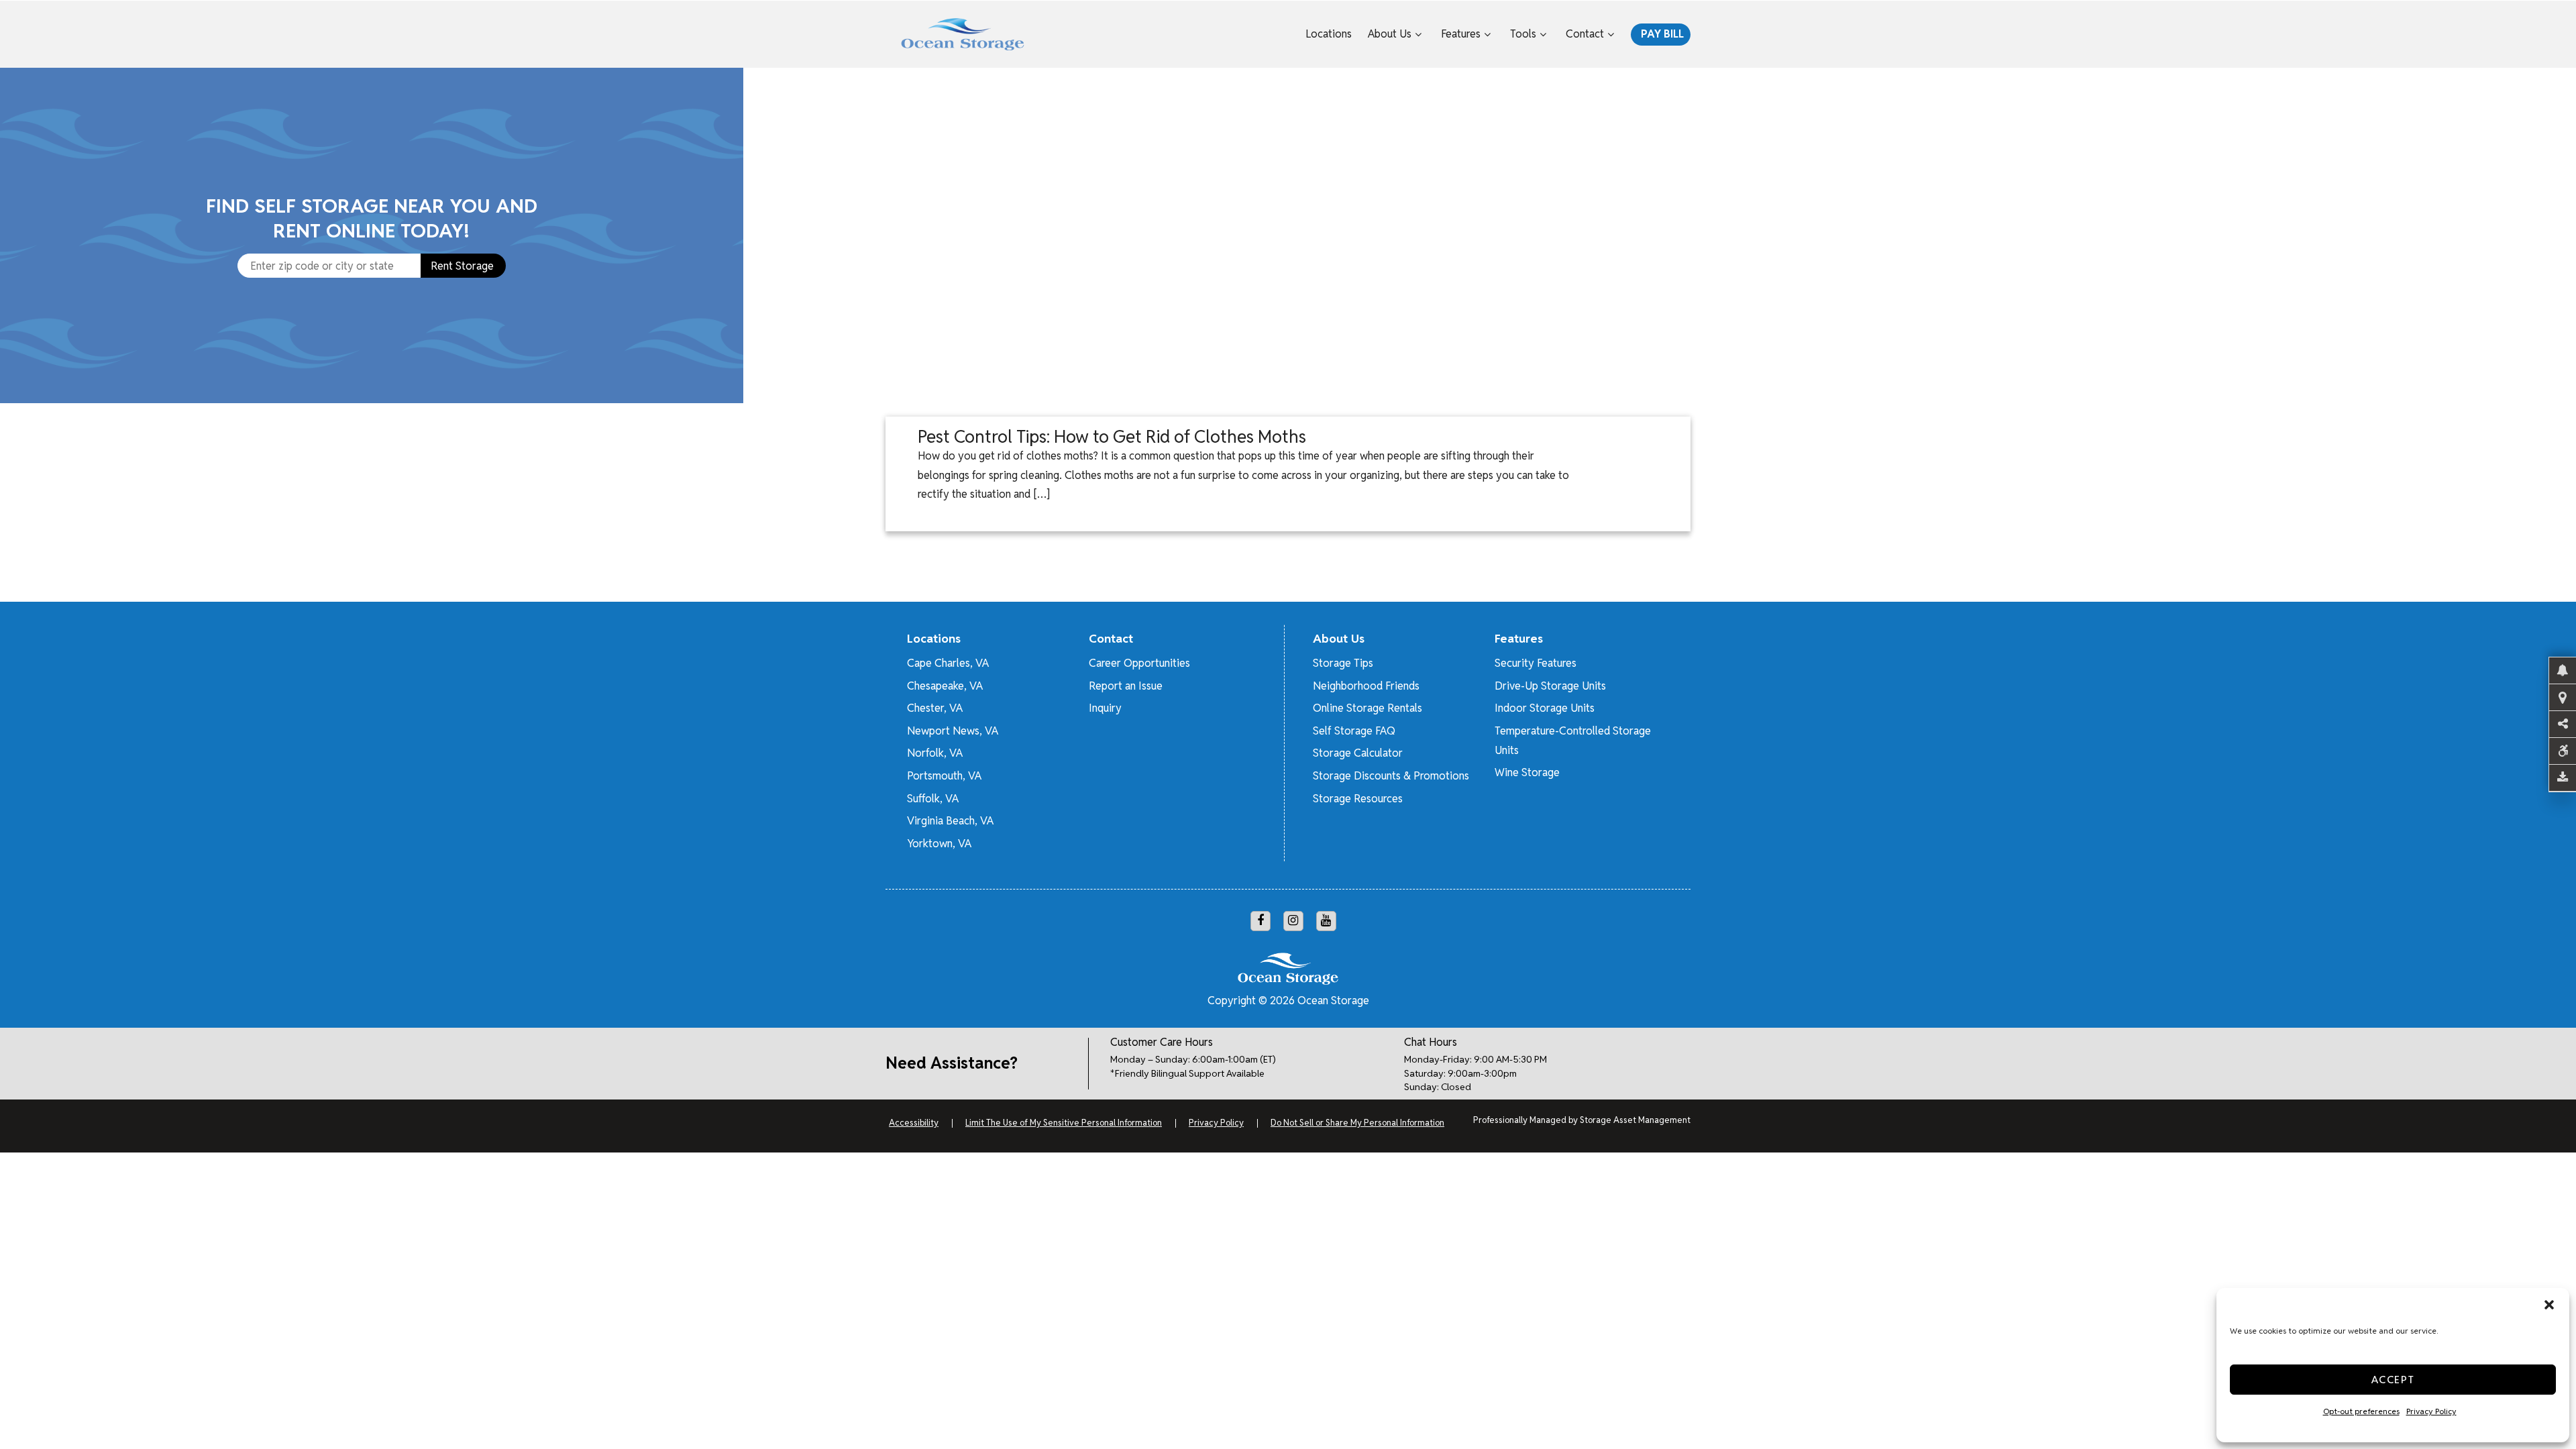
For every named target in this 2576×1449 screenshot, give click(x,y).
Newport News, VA (953, 731)
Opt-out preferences (2361, 1411)
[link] (1663, 235)
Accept (2393, 1380)
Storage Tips (1343, 663)
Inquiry (1105, 708)
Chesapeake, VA (945, 686)
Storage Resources (1358, 799)
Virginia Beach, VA (950, 821)
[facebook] (1260, 921)
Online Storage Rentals (1367, 708)
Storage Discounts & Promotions (1391, 776)
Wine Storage (1527, 772)
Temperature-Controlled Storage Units (1573, 741)
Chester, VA (935, 708)
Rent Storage (462, 266)
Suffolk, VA (933, 799)
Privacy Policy (2431, 1411)
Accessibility (914, 1123)
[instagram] (1293, 921)
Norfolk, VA (935, 753)
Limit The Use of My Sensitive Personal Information (1064, 1123)
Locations (1329, 34)
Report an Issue (1126, 686)
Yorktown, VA (939, 844)
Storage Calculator (1358, 753)
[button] (2549, 1305)
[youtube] (1326, 921)
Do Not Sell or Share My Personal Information (1357, 1123)
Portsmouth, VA (944, 776)
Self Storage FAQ (1354, 731)
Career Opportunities (1139, 663)
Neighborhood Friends (1366, 686)
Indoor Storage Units (1545, 708)
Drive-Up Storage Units (1550, 686)
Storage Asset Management (1635, 1120)
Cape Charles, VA (948, 663)
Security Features (1536, 663)
